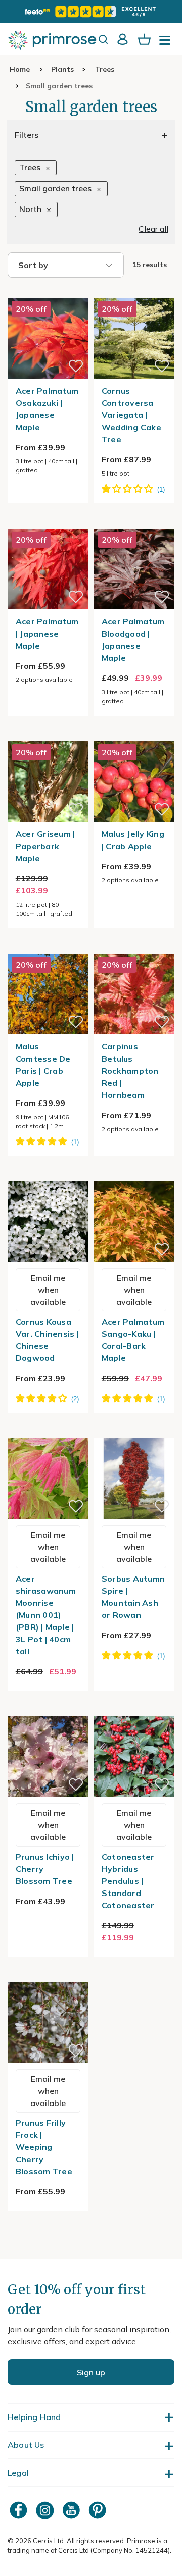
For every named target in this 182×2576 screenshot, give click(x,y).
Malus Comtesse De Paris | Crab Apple (43, 1065)
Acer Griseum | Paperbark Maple (45, 846)
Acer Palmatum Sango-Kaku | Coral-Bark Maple (133, 1340)
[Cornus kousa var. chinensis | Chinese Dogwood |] (48, 1175)
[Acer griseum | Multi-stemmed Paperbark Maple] (48, 735)
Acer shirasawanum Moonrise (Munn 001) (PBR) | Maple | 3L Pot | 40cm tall (46, 1615)
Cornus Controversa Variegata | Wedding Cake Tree (131, 415)
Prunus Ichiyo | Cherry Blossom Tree (45, 1869)
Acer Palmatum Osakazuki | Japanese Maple (47, 409)
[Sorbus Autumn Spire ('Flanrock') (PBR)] (134, 1432)
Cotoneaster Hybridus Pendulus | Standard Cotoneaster (128, 1881)
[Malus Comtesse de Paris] (48, 948)
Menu (167, 43)
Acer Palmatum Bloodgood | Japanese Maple (133, 640)
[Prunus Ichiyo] (48, 1710)
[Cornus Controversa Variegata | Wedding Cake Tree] (134, 292)
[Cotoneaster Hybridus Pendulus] (134, 1710)
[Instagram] (46, 2510)
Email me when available (48, 1290)
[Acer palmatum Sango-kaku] (134, 1175)
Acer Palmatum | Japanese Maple (47, 634)
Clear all (153, 229)
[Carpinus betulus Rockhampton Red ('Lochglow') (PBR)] (134, 948)
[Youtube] (72, 2510)
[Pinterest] (99, 2510)
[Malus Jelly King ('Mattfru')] (134, 735)
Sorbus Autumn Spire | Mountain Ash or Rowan (133, 1597)
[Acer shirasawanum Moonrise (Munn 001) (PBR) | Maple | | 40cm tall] (48, 1432)
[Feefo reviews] (91, 12)
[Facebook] (20, 2510)
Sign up (91, 2372)
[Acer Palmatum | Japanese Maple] (48, 522)
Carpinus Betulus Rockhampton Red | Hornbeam (130, 1071)
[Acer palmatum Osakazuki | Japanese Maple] (48, 292)
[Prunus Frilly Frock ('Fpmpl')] (48, 1976)
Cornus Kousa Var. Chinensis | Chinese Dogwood (47, 1340)
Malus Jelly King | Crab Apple (133, 840)
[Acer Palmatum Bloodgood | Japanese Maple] (134, 522)
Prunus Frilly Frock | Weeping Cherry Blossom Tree (44, 2147)
